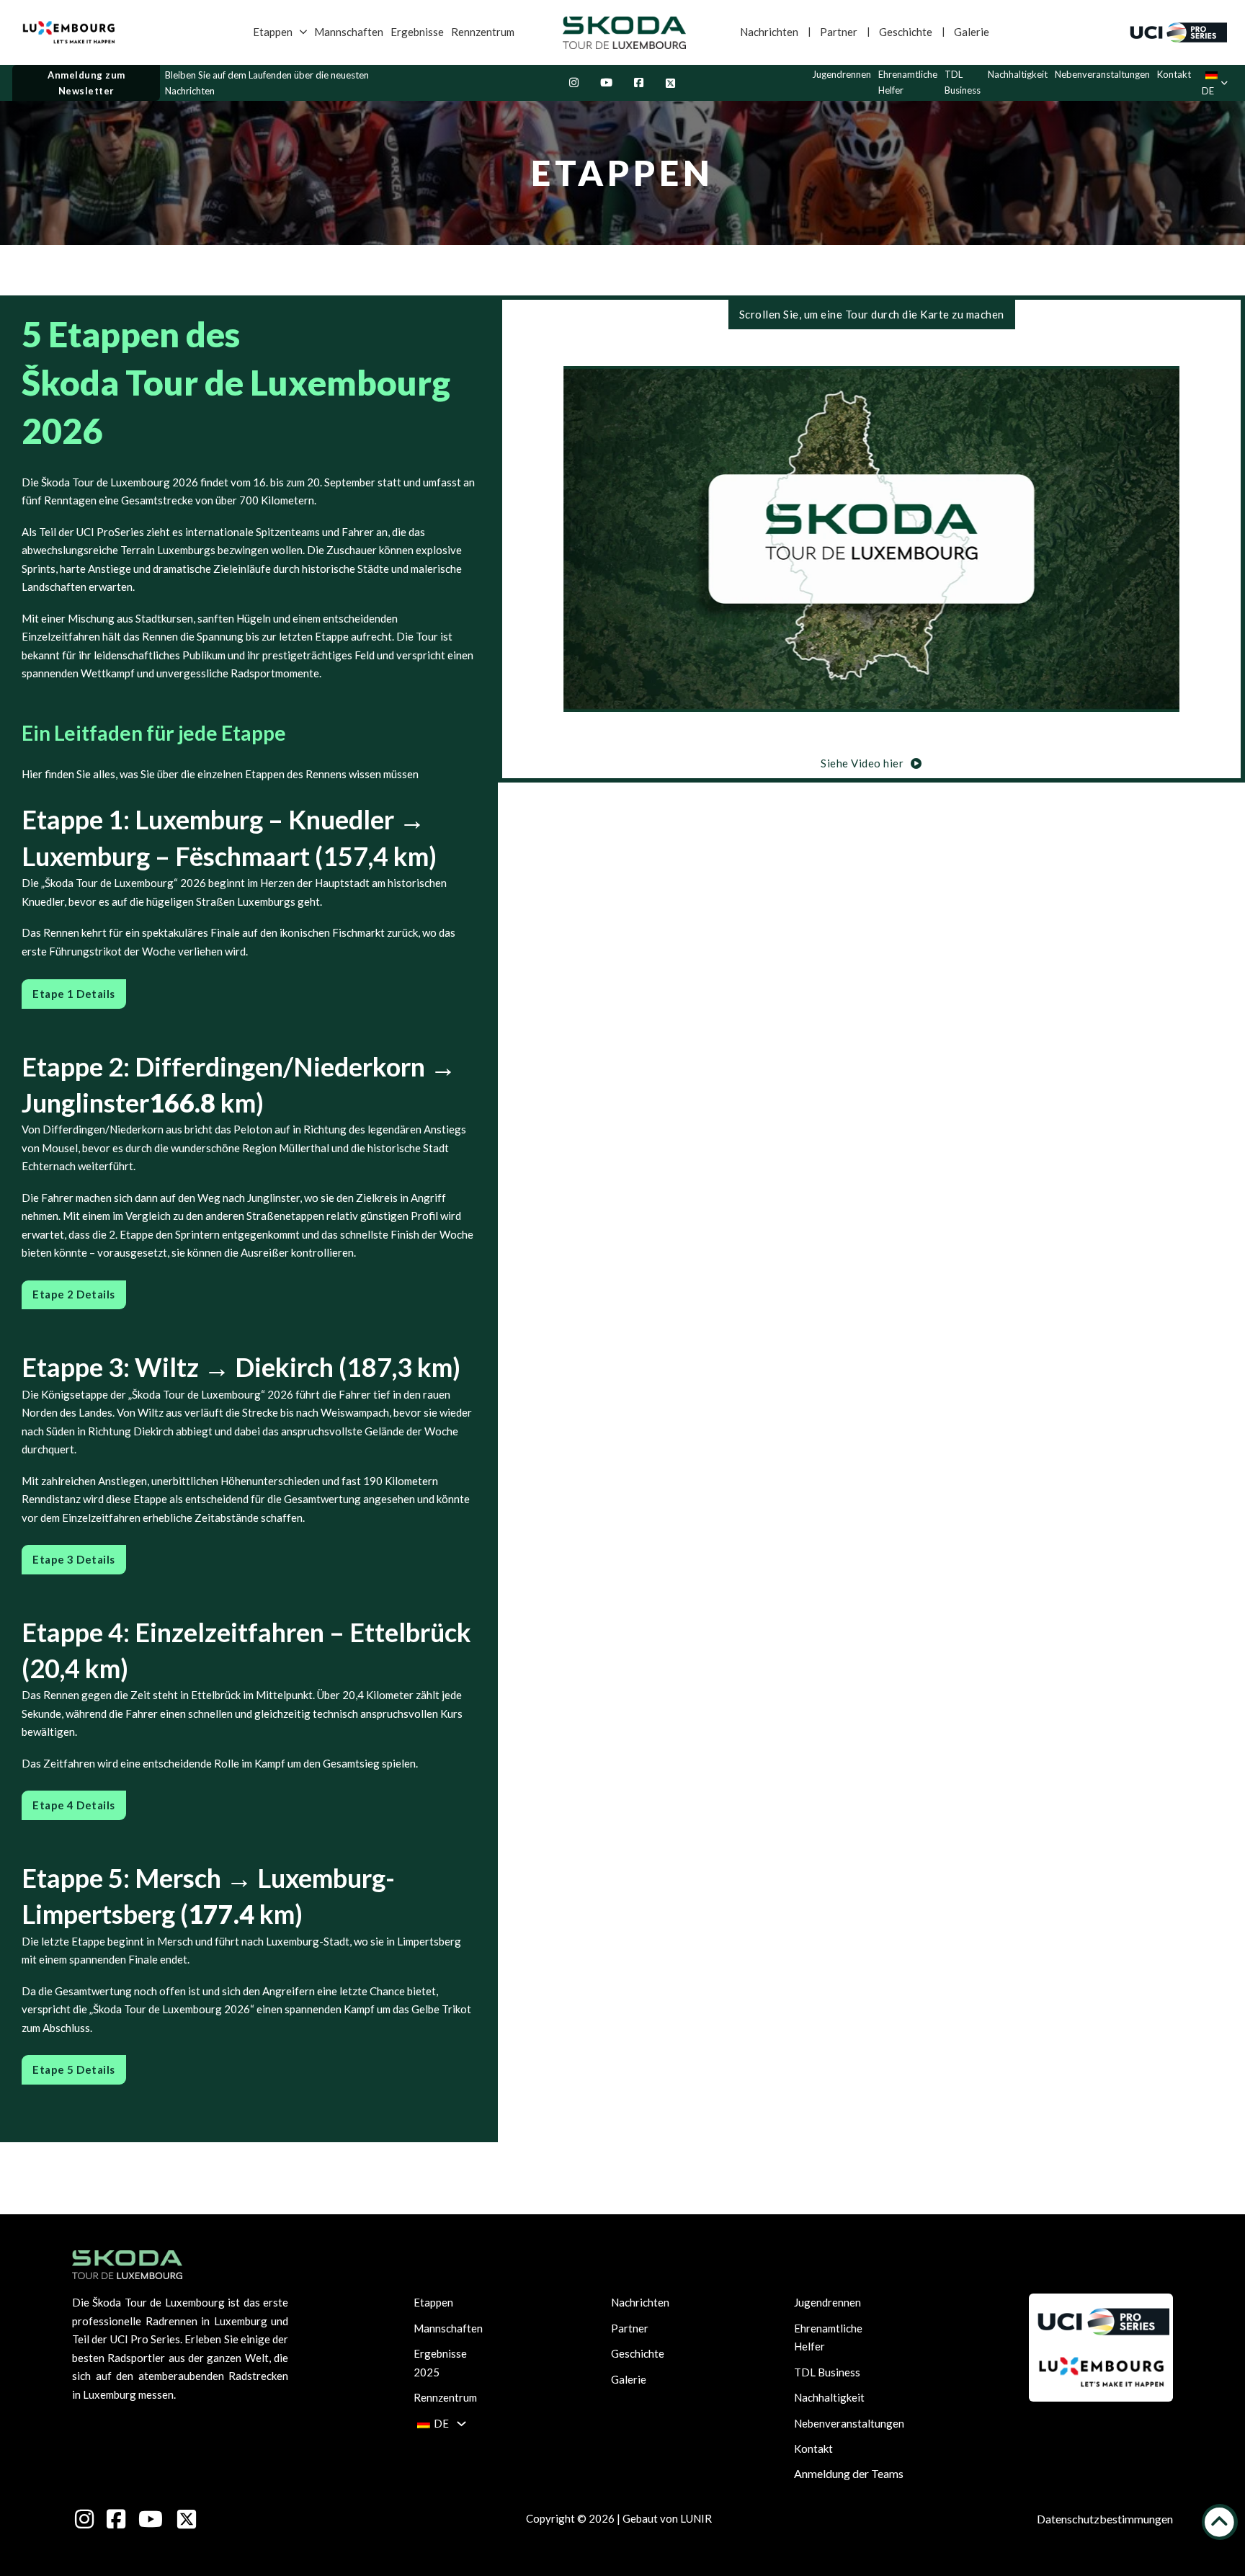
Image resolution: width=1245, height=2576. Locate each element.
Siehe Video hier (862, 762)
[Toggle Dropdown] (303, 32)
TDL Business (963, 82)
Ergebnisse (417, 32)
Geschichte (906, 32)
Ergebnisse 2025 (440, 2363)
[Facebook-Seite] (639, 83)
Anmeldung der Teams (849, 2473)
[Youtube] (606, 83)
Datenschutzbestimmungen (1105, 2519)
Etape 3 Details (74, 1559)
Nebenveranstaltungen (1102, 74)
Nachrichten (769, 32)
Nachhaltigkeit (1018, 74)
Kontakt (1174, 74)
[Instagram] (574, 83)
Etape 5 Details (74, 2069)
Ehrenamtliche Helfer (908, 82)
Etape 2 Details (74, 1294)
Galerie (972, 32)
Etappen (273, 32)
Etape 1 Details (74, 994)
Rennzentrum (483, 32)
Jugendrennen (842, 74)
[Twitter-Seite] (670, 83)
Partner (839, 32)
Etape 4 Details (74, 1805)
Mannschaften (349, 32)
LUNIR (696, 2518)
